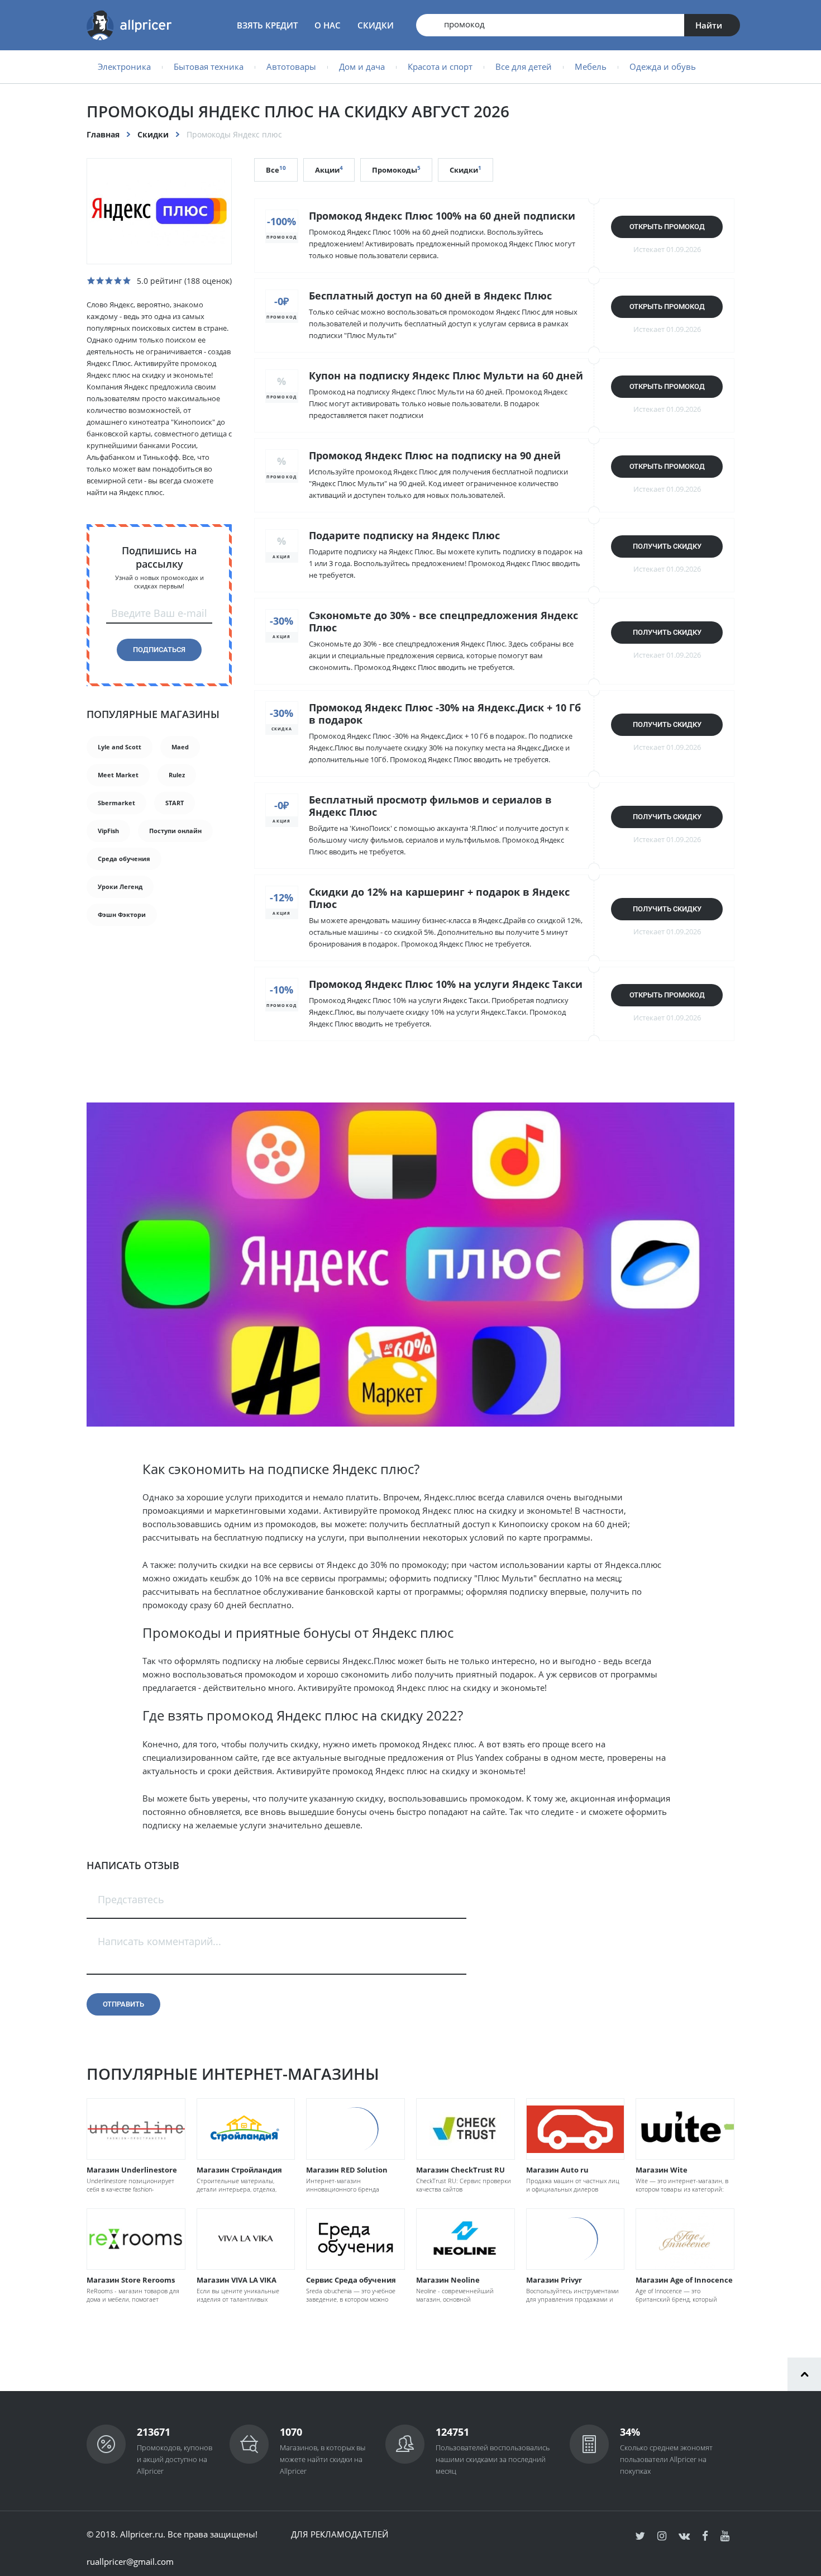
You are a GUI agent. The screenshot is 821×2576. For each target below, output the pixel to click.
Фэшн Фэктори (122, 914)
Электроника (124, 66)
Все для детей (524, 66)
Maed (180, 747)
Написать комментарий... (159, 1941)
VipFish (108, 831)
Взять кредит (267, 25)
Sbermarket (116, 803)
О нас (328, 25)
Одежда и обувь (663, 66)
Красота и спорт (440, 66)
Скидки (376, 25)
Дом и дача (362, 66)
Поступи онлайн (175, 831)
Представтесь (131, 1899)
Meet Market (118, 775)
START (175, 803)
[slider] (109, 281)
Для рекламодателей (340, 2534)
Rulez (177, 775)
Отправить (123, 2004)
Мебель (591, 66)
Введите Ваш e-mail (159, 613)
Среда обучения (124, 859)
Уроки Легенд (120, 887)
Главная (103, 134)
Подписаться (159, 650)
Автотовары (291, 66)
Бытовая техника (209, 66)
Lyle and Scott (120, 747)
